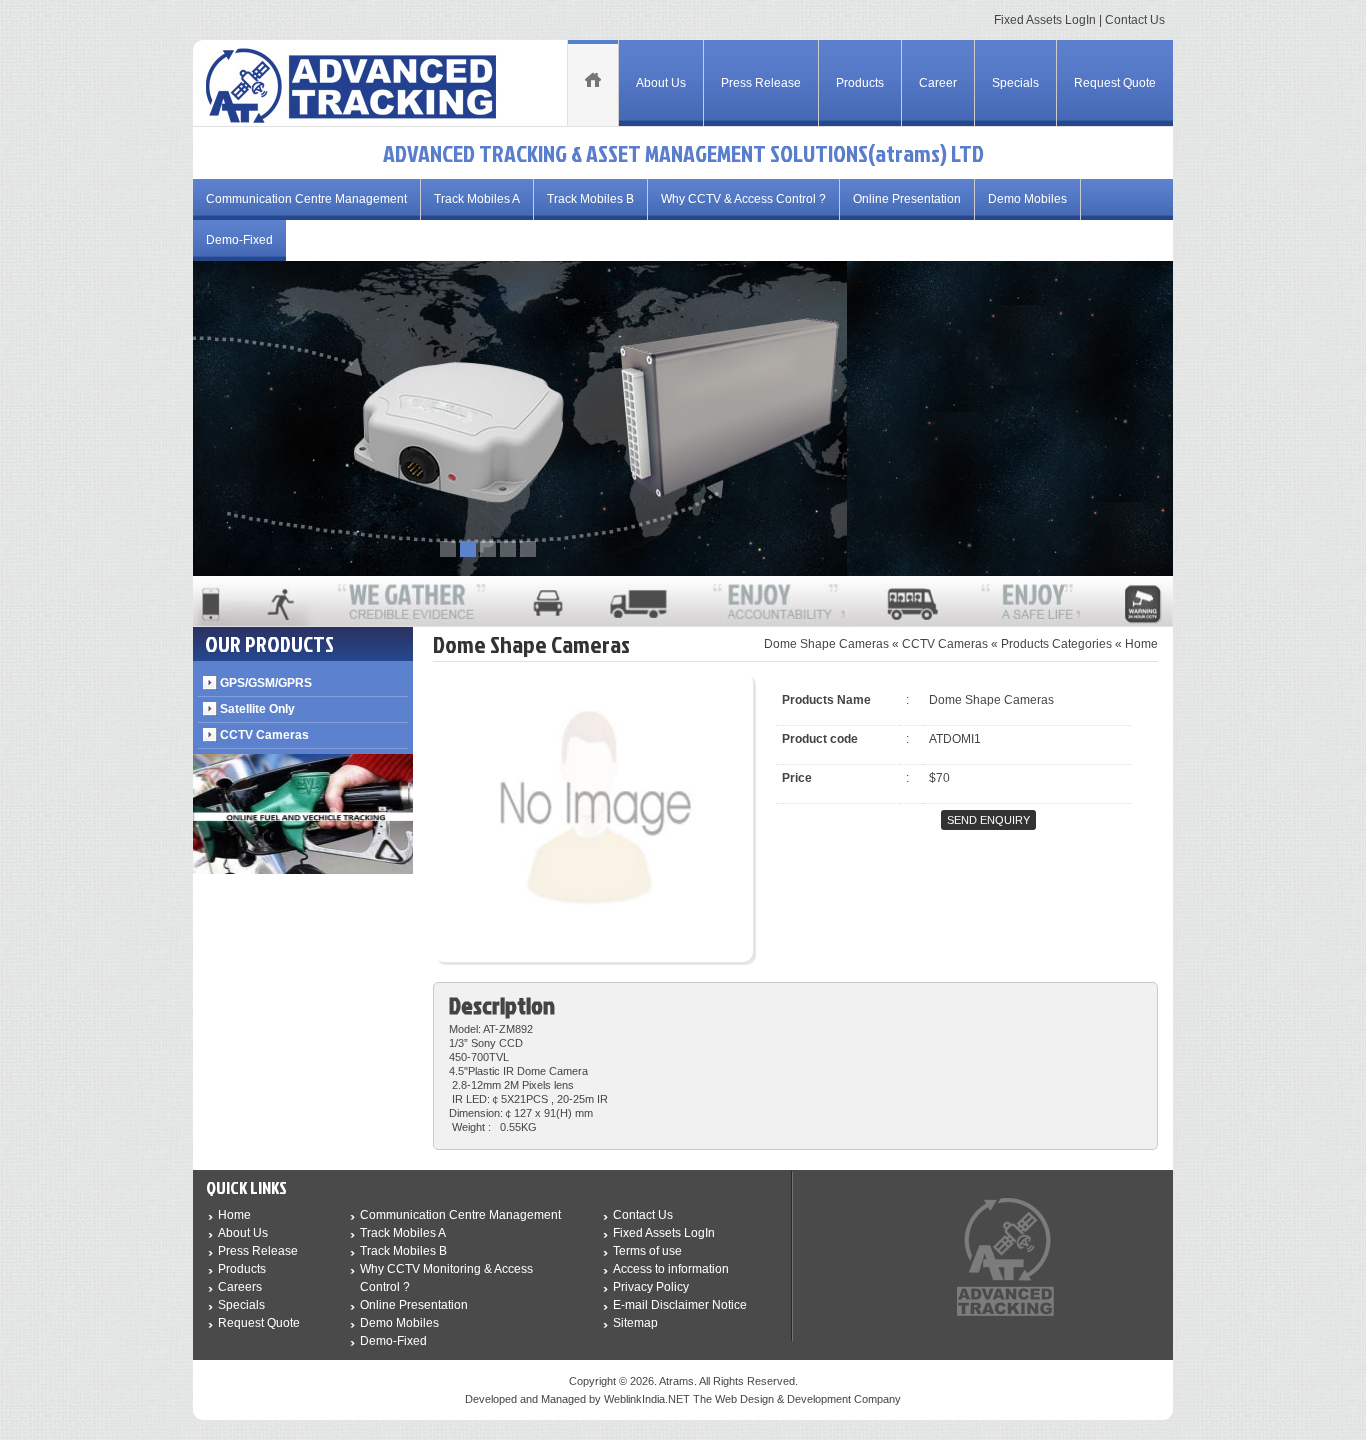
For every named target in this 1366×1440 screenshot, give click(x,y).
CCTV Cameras (264, 735)
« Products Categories (1051, 644)
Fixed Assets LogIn (1045, 20)
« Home (1136, 644)
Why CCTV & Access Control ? (743, 199)
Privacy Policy (651, 1287)
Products (860, 83)
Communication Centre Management (306, 199)
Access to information (671, 1269)
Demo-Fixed (239, 240)
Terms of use (647, 1251)
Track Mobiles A (477, 199)
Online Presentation (907, 199)
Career (938, 83)
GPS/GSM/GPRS (266, 683)
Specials (1015, 83)
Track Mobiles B (590, 199)
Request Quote (1115, 83)
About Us (661, 83)
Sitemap (635, 1323)
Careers (240, 1287)
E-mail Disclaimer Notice (680, 1305)
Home (234, 1215)
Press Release (761, 83)
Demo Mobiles (1027, 199)
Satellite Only (257, 709)
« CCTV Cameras (940, 644)
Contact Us (1135, 20)
